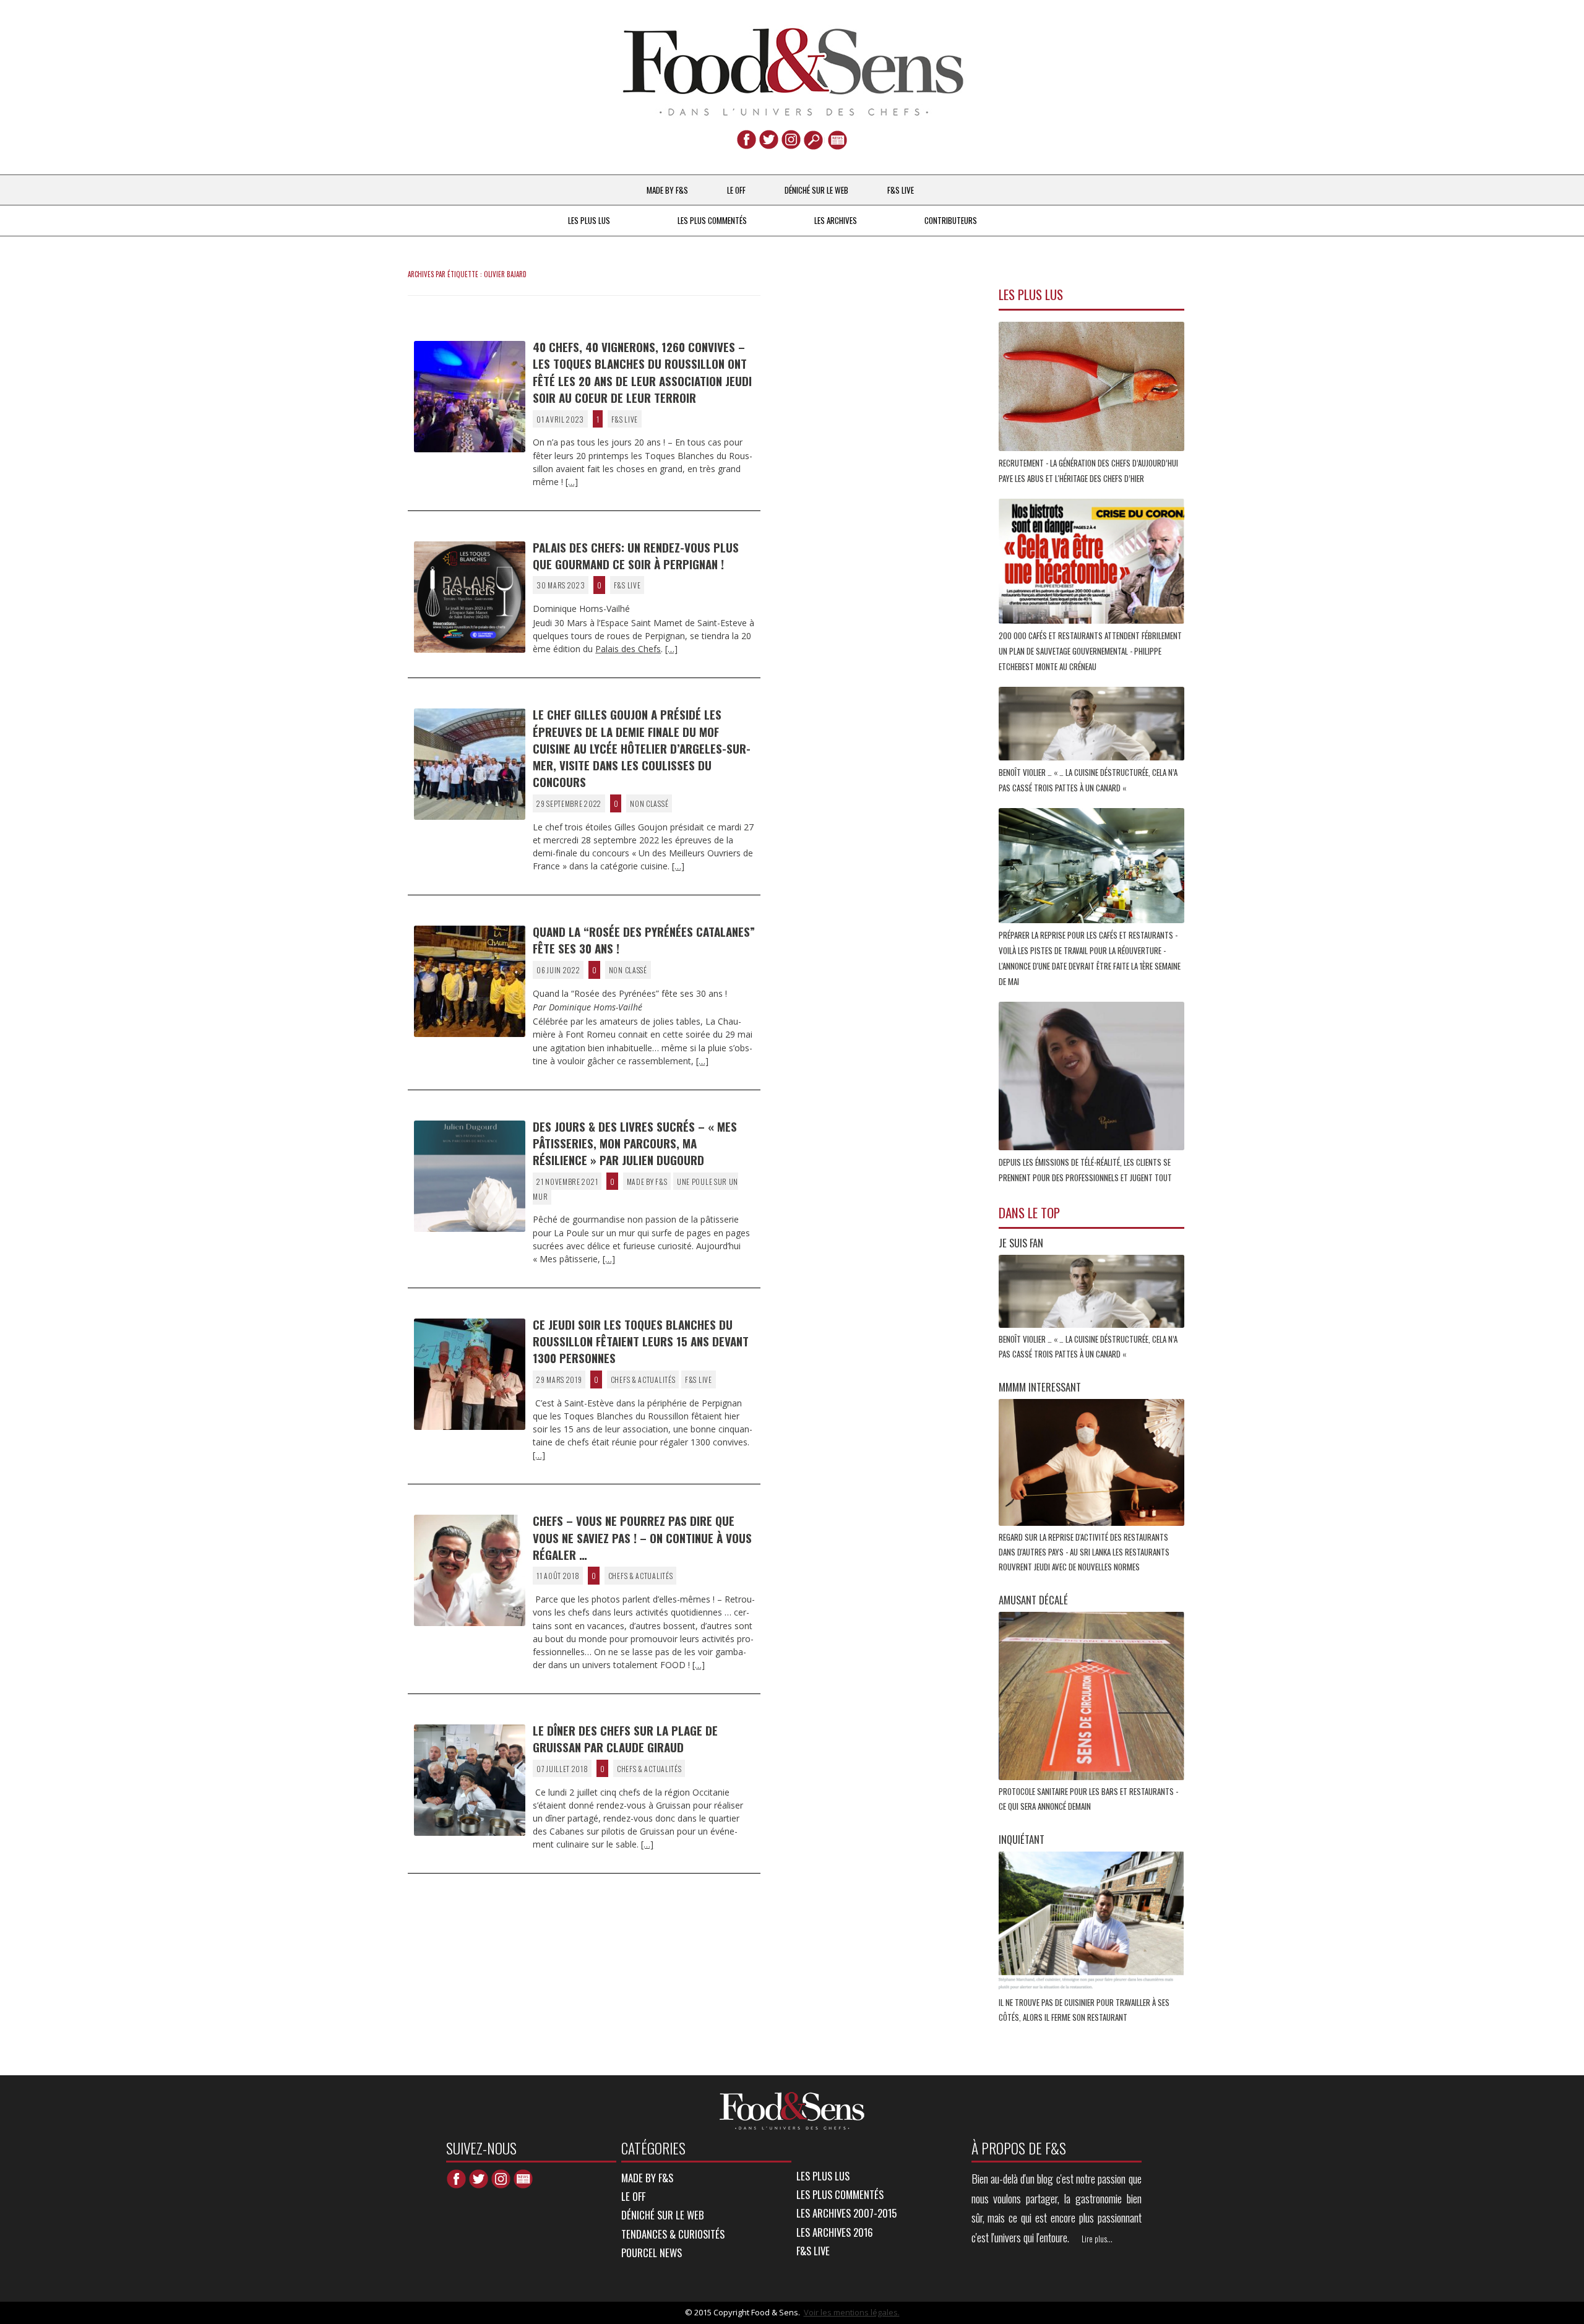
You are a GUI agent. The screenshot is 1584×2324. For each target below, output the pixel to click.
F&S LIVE (901, 190)
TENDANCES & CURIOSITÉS (673, 2234)
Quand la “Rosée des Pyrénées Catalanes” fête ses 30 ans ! (644, 940)
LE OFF (736, 190)
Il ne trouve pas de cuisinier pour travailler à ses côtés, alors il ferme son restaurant (1084, 2010)
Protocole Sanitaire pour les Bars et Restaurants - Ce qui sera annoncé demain (1088, 1799)
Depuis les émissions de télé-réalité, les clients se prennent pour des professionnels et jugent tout (1086, 1170)
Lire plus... (1097, 2239)
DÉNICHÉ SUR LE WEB (816, 190)
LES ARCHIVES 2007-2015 (846, 2213)
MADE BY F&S (667, 190)
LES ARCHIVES (836, 220)
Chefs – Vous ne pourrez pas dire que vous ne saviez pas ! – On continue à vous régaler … (642, 1537)
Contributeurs (951, 220)
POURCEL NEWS (652, 2253)
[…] (572, 482)
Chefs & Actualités (643, 1379)
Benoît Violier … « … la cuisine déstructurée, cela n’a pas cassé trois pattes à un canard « (1088, 780)
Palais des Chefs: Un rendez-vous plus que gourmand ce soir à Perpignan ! (636, 555)
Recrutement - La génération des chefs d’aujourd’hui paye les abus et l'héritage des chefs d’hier (1088, 471)
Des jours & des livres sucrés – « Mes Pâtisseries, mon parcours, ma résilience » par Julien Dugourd (635, 1143)
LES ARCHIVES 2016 (835, 2232)
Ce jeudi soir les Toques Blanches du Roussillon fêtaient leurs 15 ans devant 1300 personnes (641, 1341)
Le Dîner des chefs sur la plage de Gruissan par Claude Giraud (625, 1738)
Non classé (649, 803)
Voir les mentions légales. (852, 2312)
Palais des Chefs (628, 649)
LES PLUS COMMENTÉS (712, 220)
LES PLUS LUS (589, 220)
